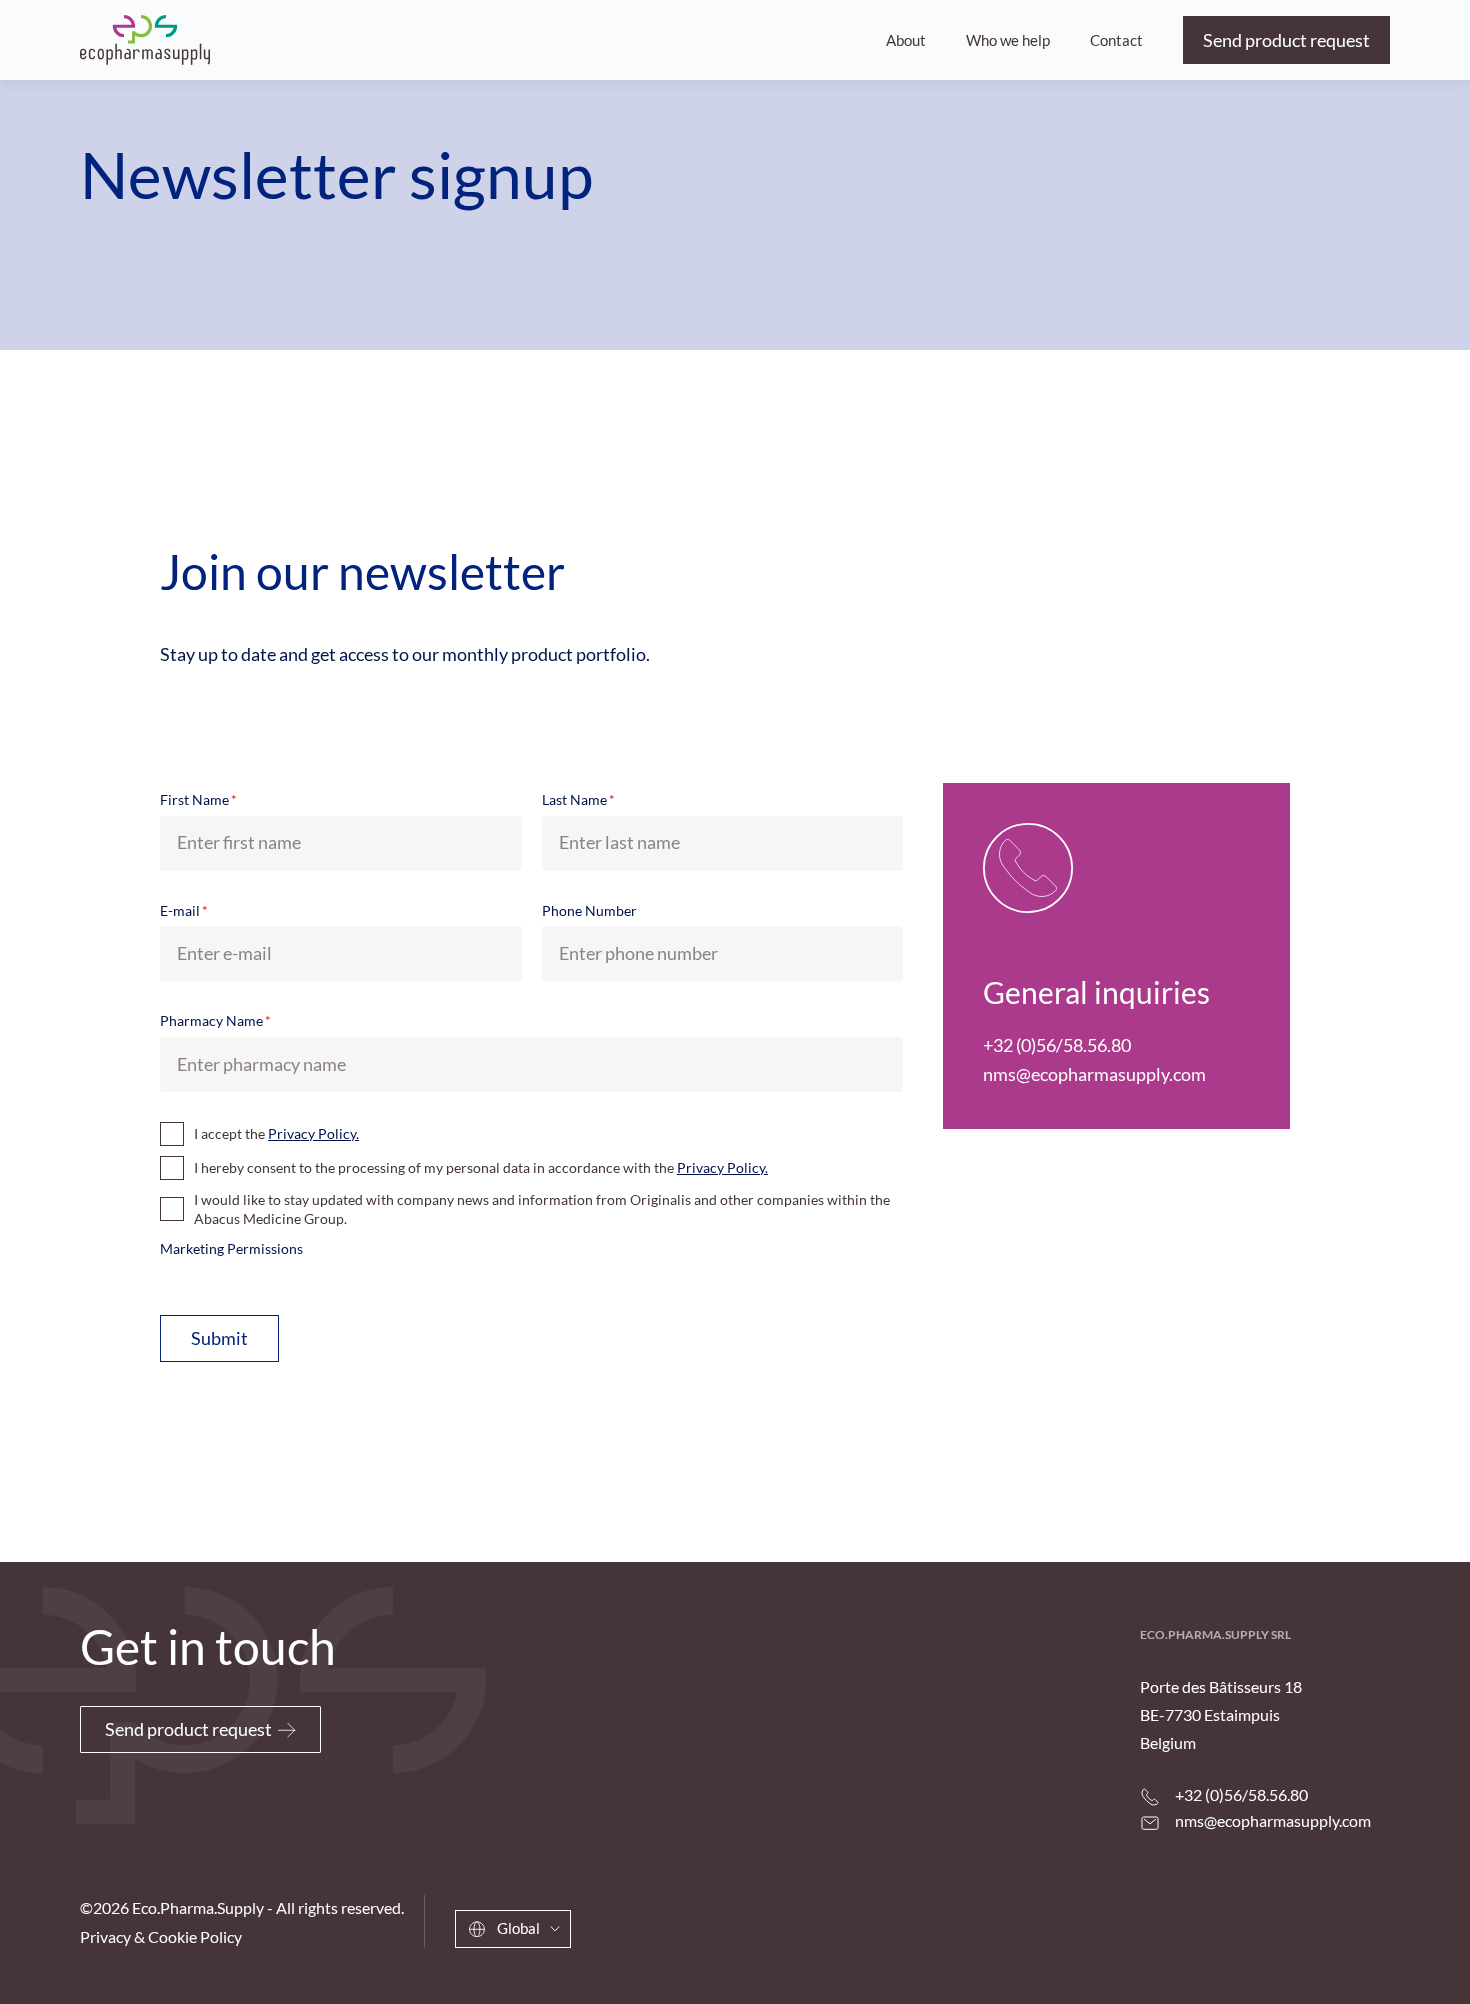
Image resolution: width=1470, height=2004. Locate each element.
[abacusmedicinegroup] (1264, 1934)
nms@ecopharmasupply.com (1094, 1074)
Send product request (1286, 40)
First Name (198, 799)
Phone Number (589, 910)
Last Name (578, 799)
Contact (1116, 40)
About (906, 40)
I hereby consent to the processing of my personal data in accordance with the (481, 1167)
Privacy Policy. (313, 1133)
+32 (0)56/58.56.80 (1057, 1045)
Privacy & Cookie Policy (161, 1936)
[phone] (1150, 1797)
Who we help (1008, 40)
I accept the (276, 1133)
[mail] (1150, 1823)
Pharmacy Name (215, 1020)
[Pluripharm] (145, 40)
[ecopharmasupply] (1040, 1925)
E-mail (184, 910)
